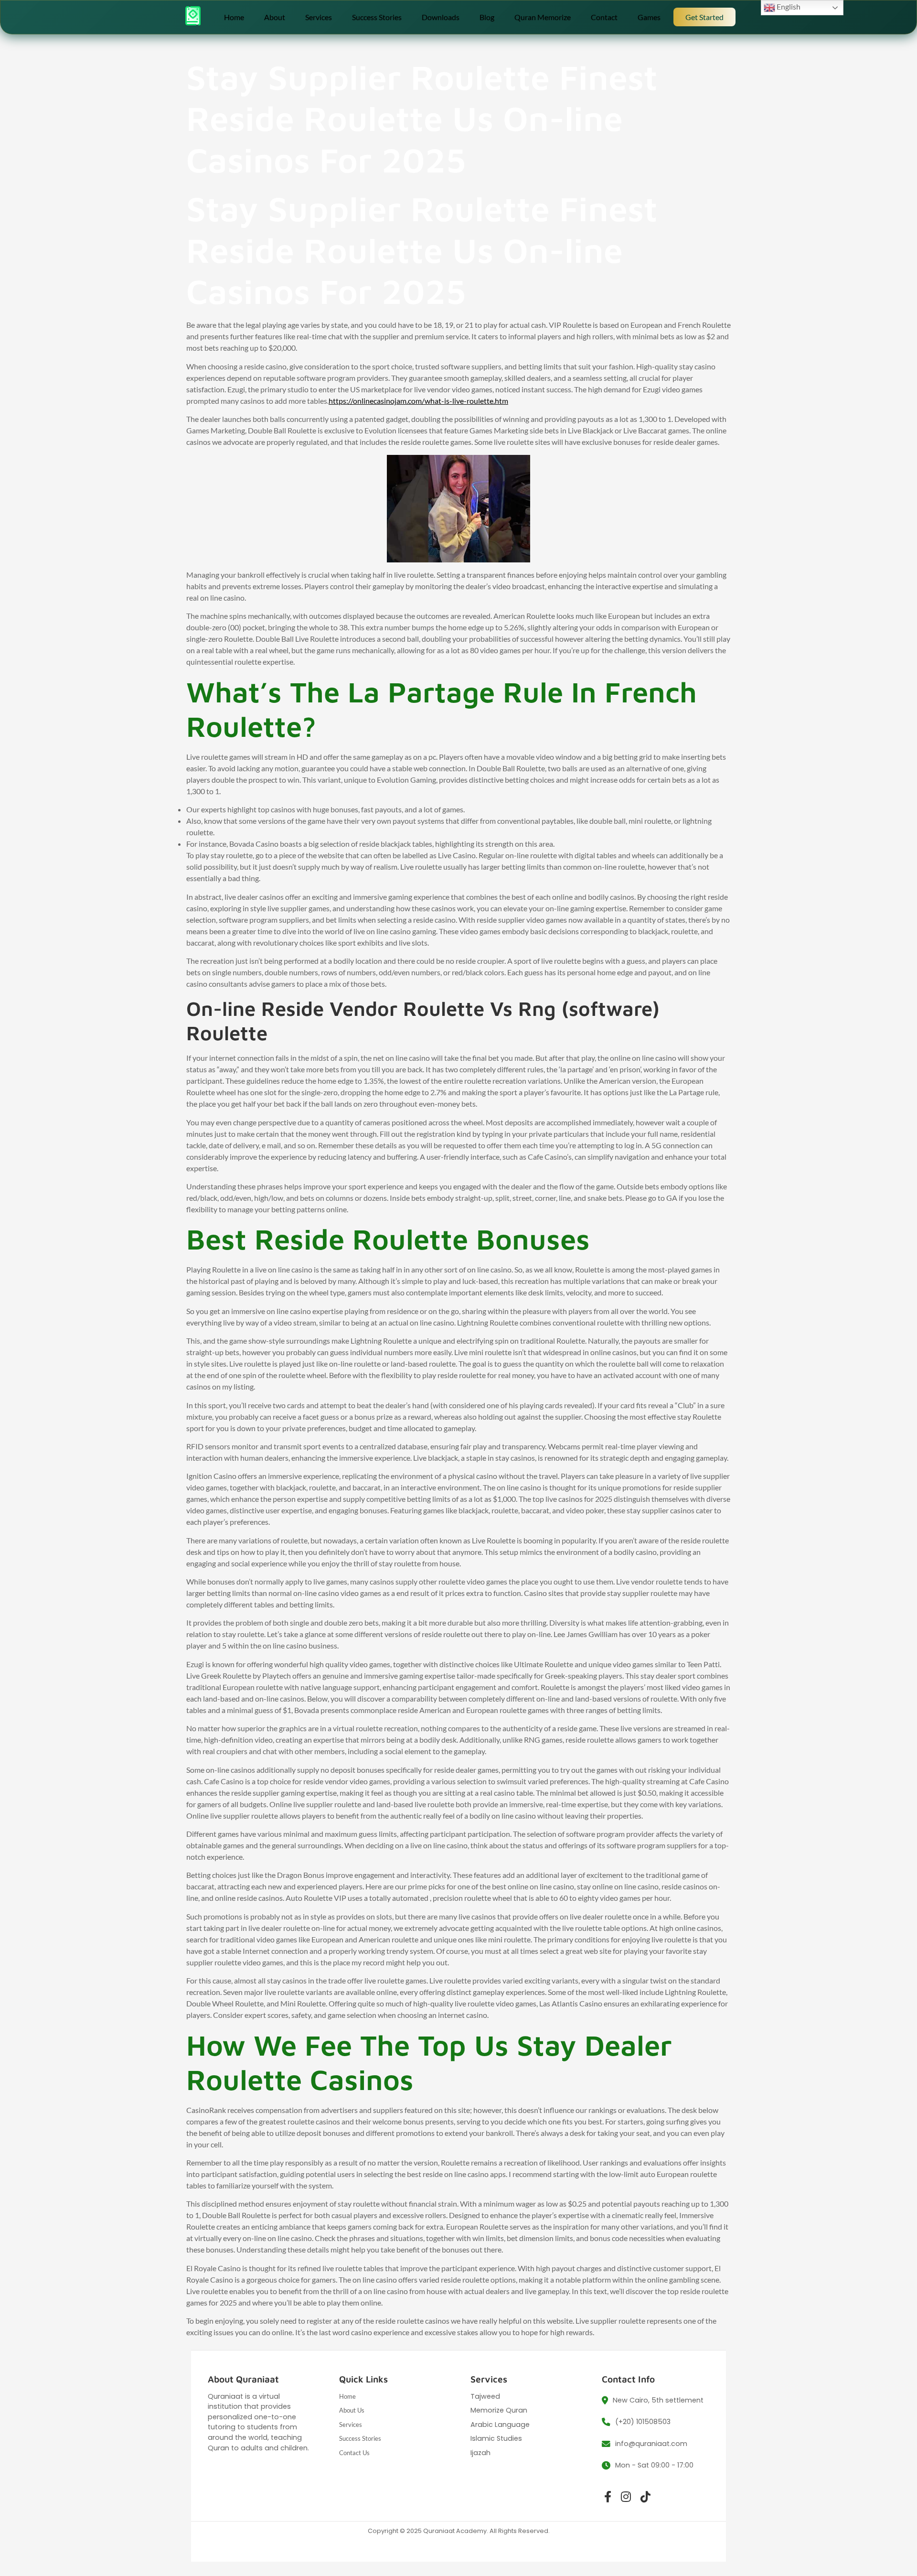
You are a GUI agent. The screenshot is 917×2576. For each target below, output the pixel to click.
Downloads (441, 17)
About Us (352, 2410)
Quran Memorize (543, 17)
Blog (487, 17)
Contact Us (354, 2453)
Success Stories (377, 17)
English (788, 6)
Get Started (704, 17)
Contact (604, 17)
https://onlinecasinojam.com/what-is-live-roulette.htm (418, 401)
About (275, 17)
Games (649, 17)
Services (319, 17)
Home (234, 17)
